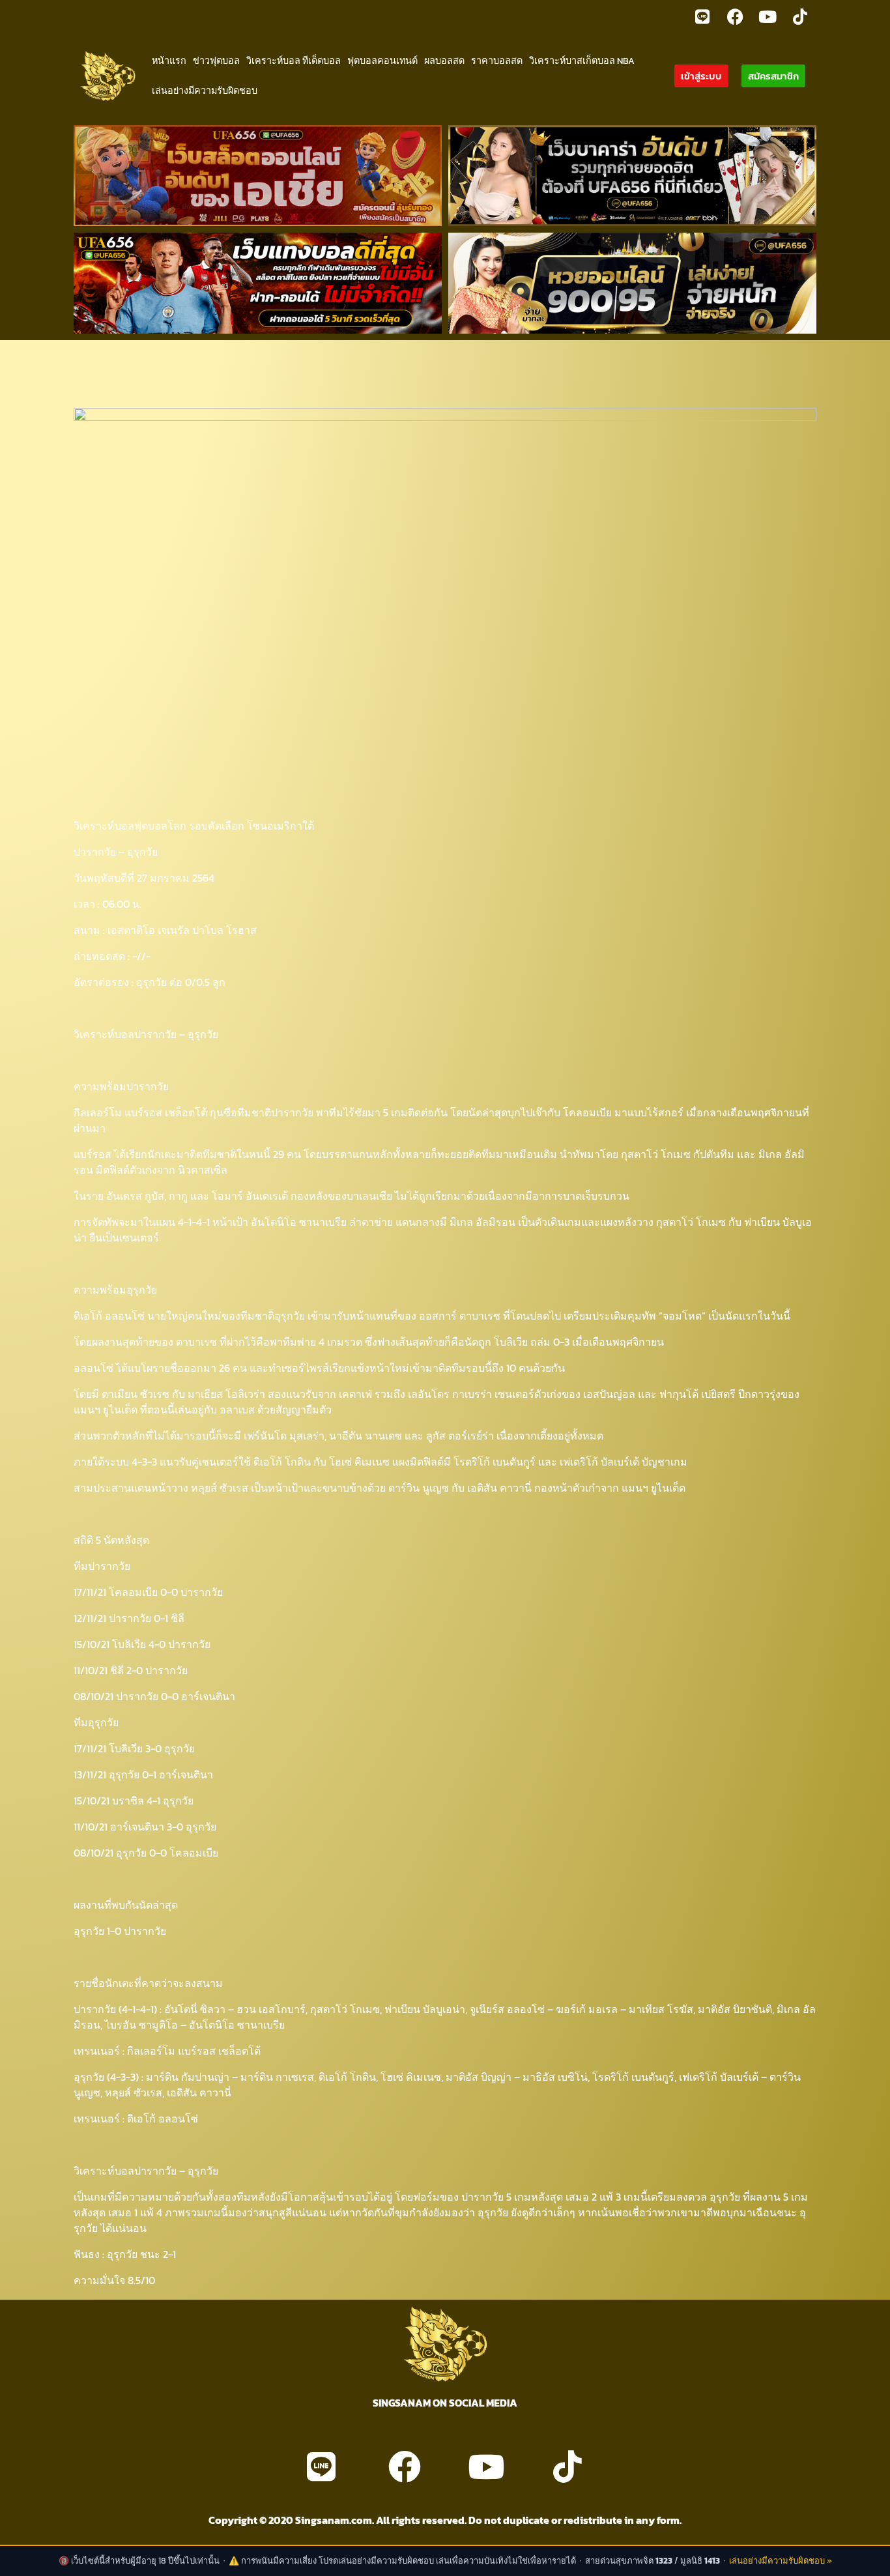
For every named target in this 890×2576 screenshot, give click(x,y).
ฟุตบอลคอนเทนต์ (382, 61)
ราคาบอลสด (497, 61)
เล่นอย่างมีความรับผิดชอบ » (781, 2561)
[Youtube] (768, 16)
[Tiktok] (800, 16)
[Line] (702, 16)
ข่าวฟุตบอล (216, 61)
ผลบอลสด (444, 61)
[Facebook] (735, 16)
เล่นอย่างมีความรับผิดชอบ (205, 91)
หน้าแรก (169, 61)
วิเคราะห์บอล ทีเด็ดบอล (294, 61)
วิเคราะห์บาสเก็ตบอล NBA (582, 61)
